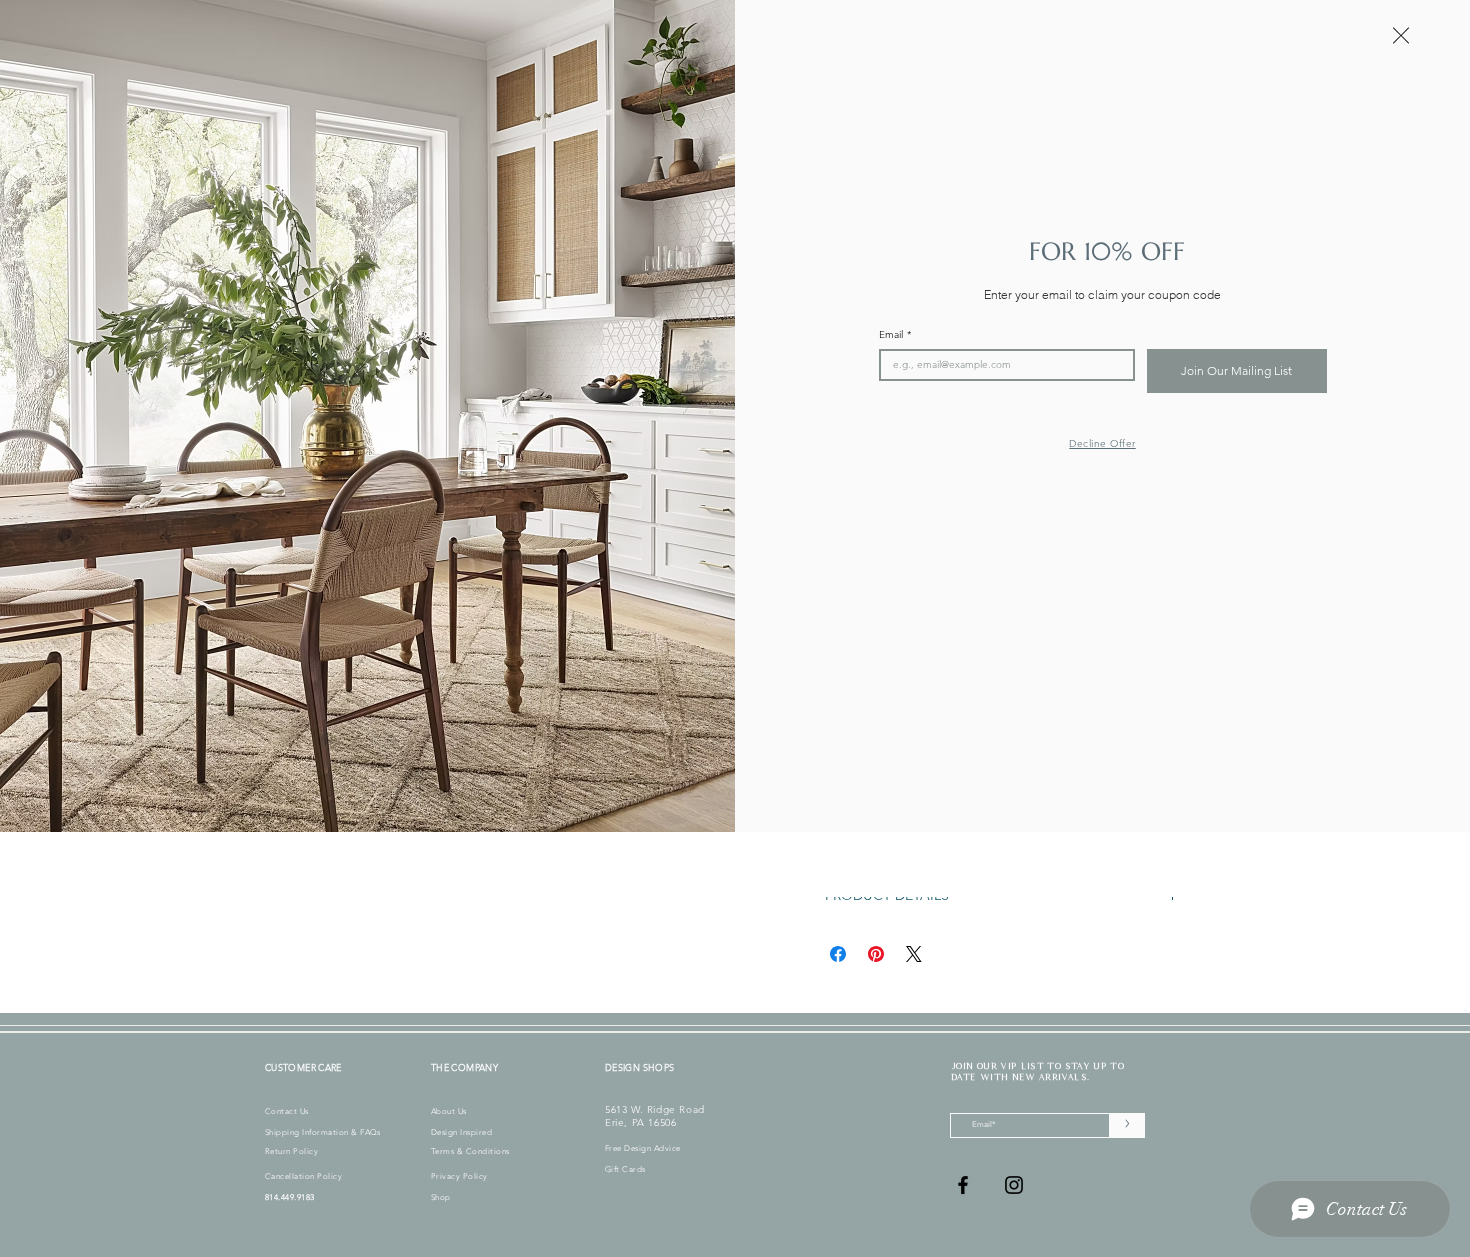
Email (895, 335)
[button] (1401, 35)
